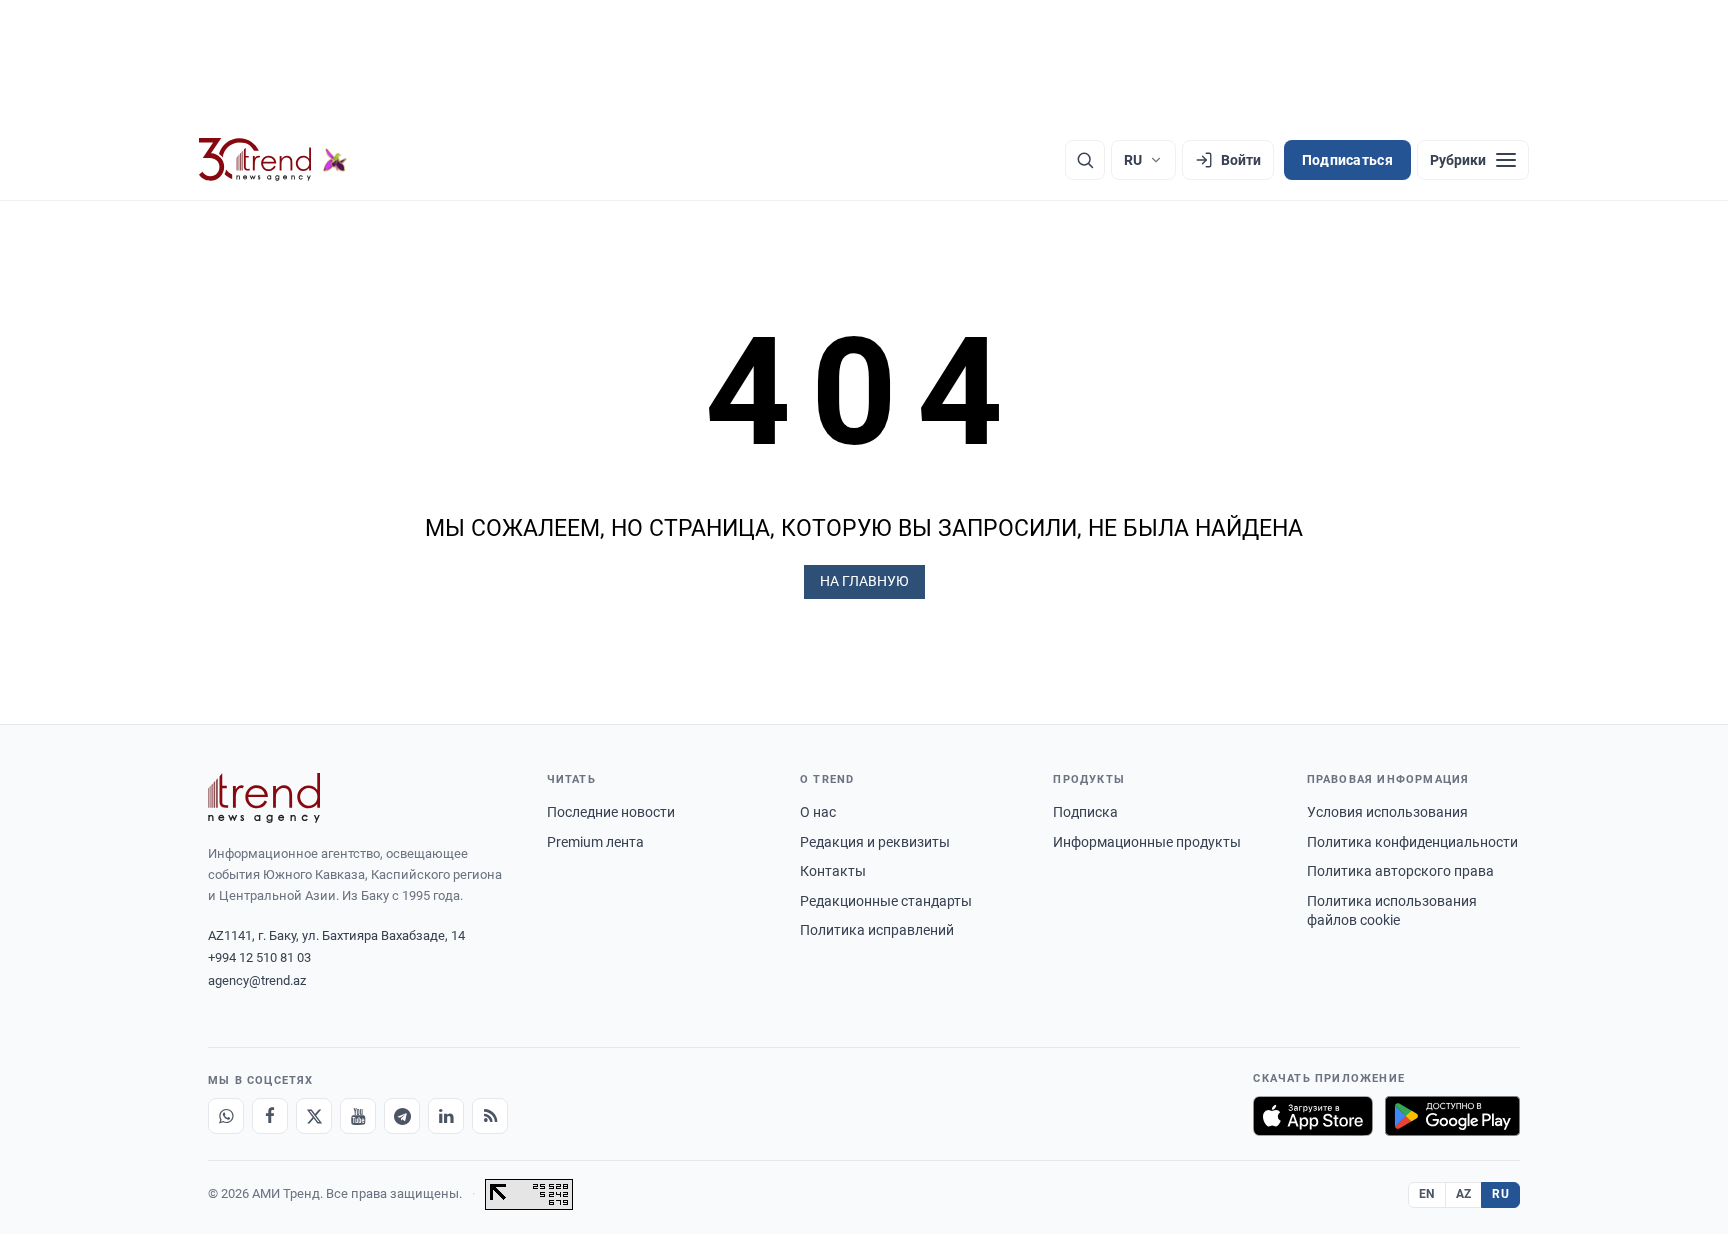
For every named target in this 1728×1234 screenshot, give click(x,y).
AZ (1464, 1194)
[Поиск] (1085, 160)
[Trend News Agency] (264, 798)
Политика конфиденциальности (1412, 842)
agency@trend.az (257, 980)
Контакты (833, 871)
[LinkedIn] (446, 1116)
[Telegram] (402, 1116)
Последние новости (611, 812)
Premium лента (595, 842)
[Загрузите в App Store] (1313, 1116)
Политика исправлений (877, 930)
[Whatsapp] (226, 1116)
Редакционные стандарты (886, 901)
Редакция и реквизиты (875, 842)
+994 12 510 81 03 (259, 957)
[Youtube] (358, 1116)
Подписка (1085, 812)
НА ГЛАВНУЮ (864, 581)
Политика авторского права (1400, 871)
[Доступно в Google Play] (1452, 1116)
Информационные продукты (1147, 842)
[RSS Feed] (490, 1116)
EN (1427, 1194)
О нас (818, 812)
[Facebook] (270, 1116)
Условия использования (1387, 812)
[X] (314, 1116)
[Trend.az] (273, 160)
